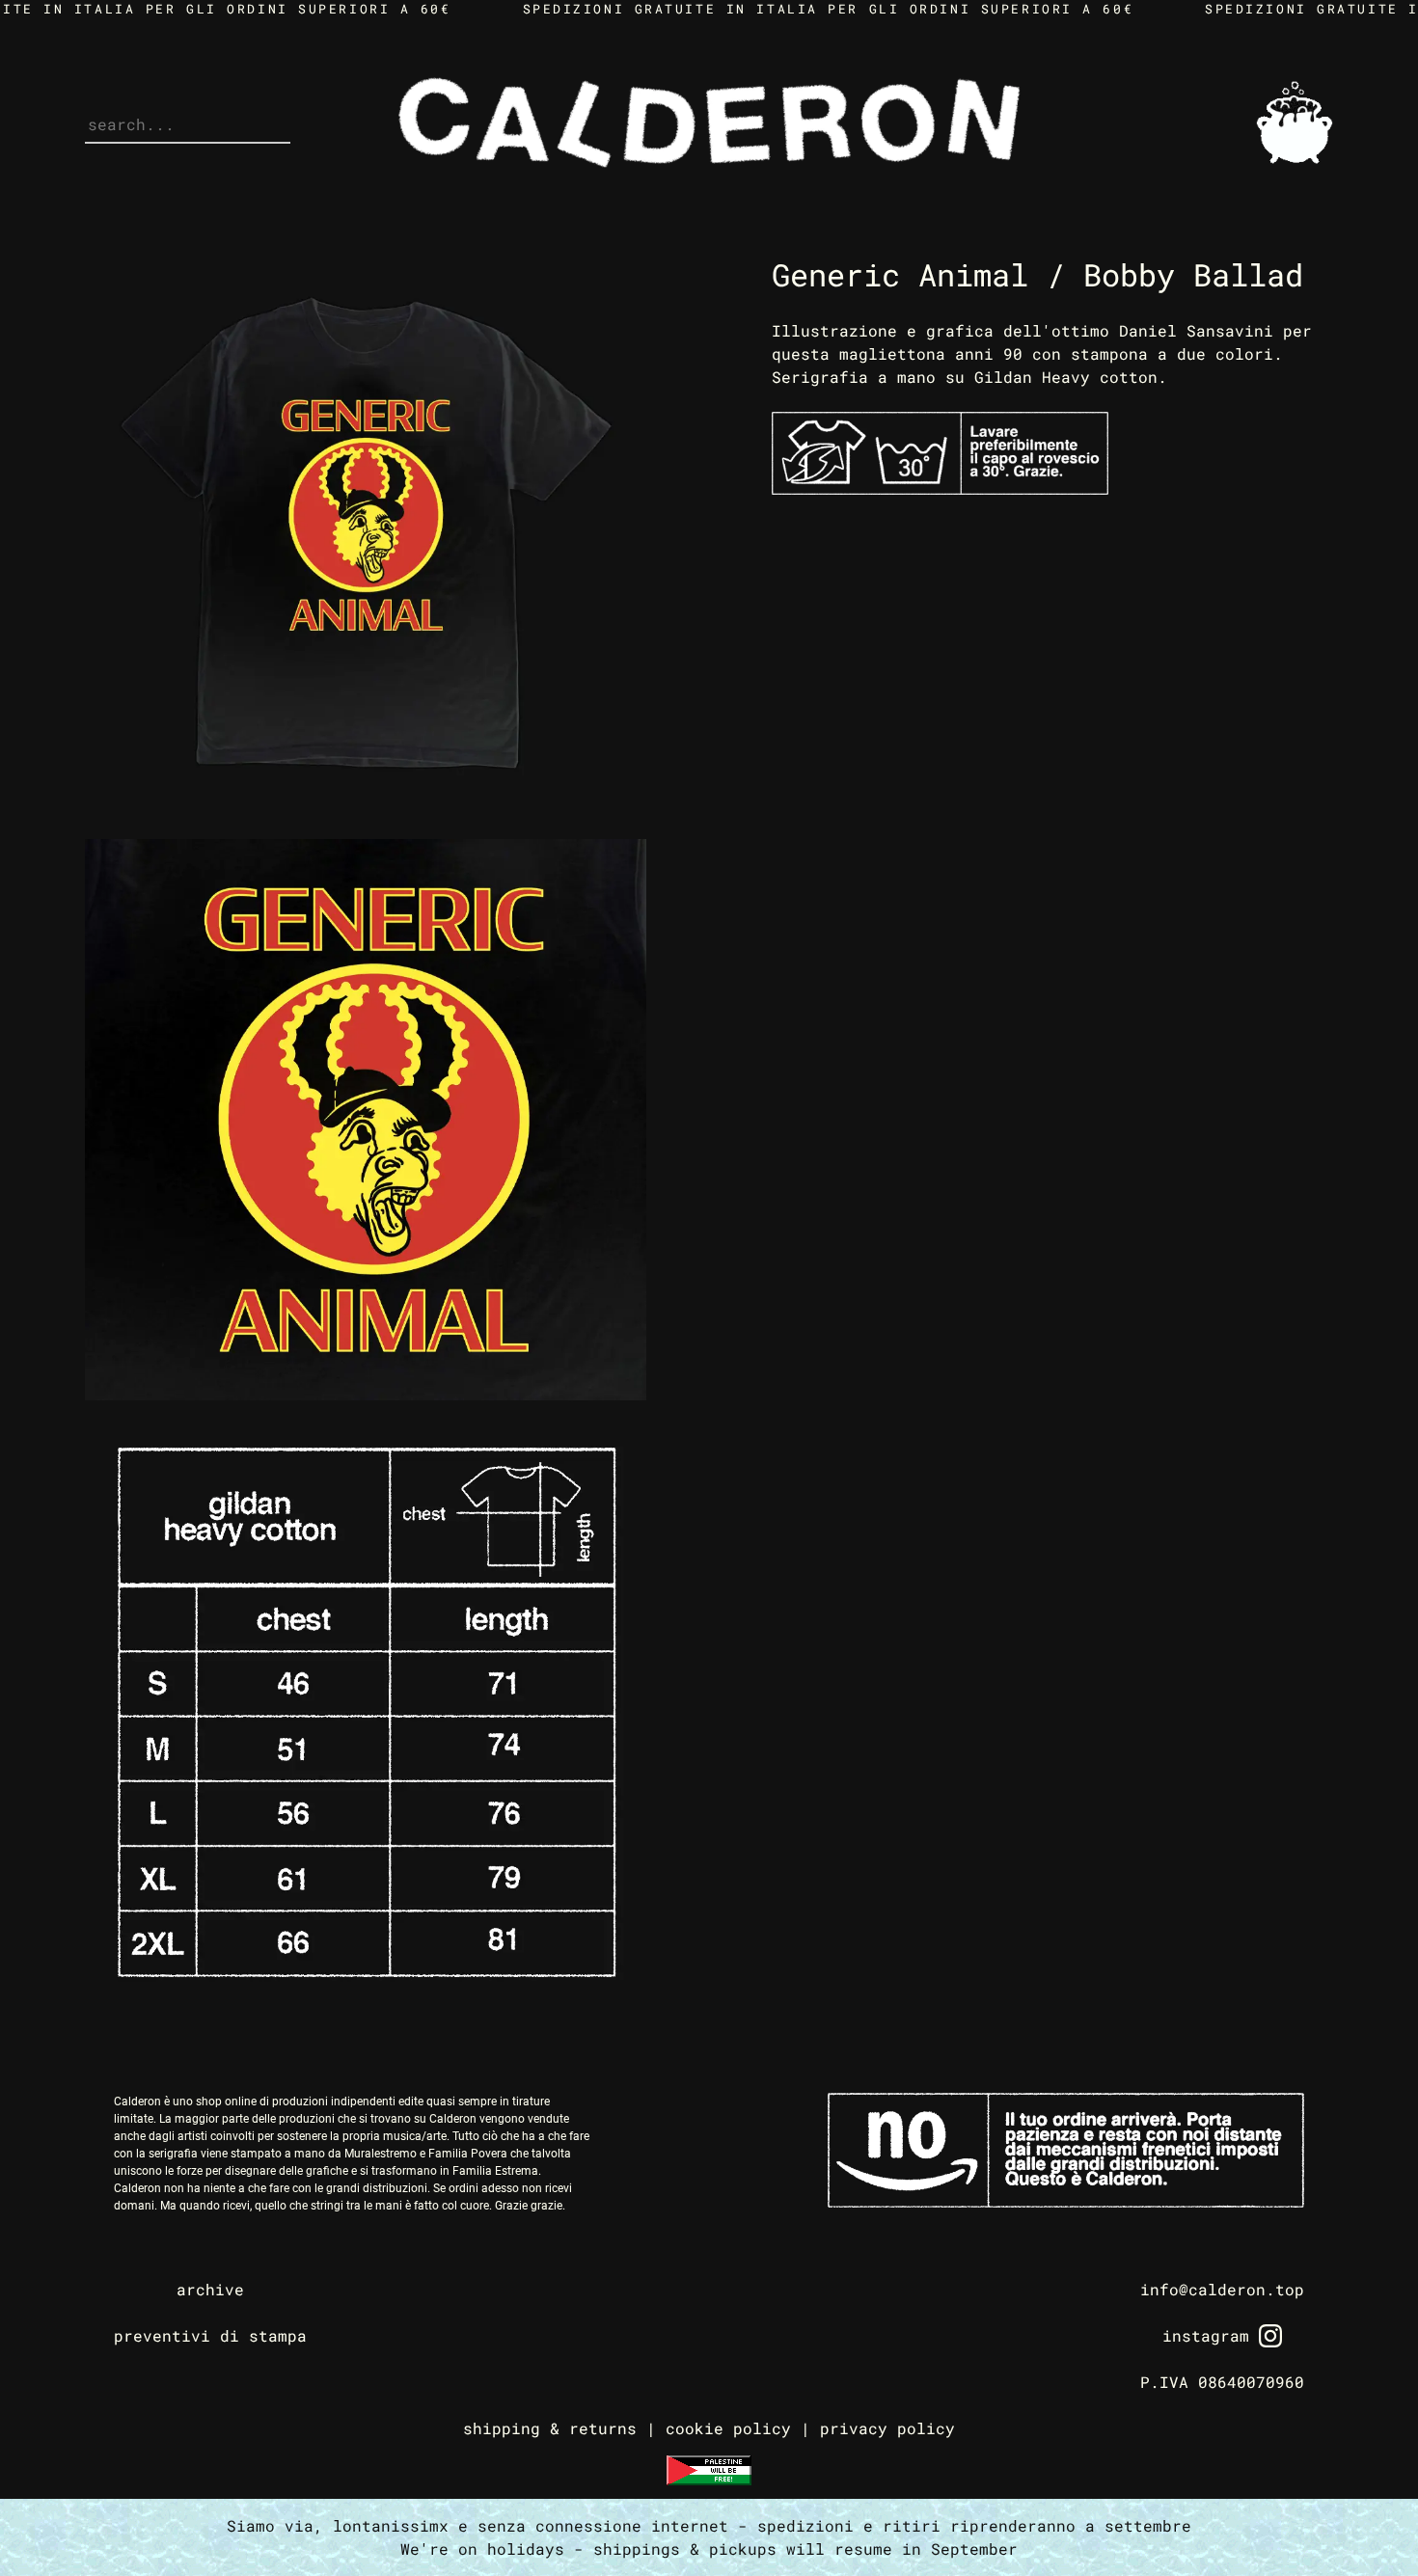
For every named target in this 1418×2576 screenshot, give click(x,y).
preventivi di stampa (210, 2335)
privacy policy (887, 2428)
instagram (1206, 2335)
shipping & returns (550, 2428)
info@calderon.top (1222, 2289)
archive (210, 2289)
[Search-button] (95, 114)
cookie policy (728, 2428)
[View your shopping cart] (1295, 159)
